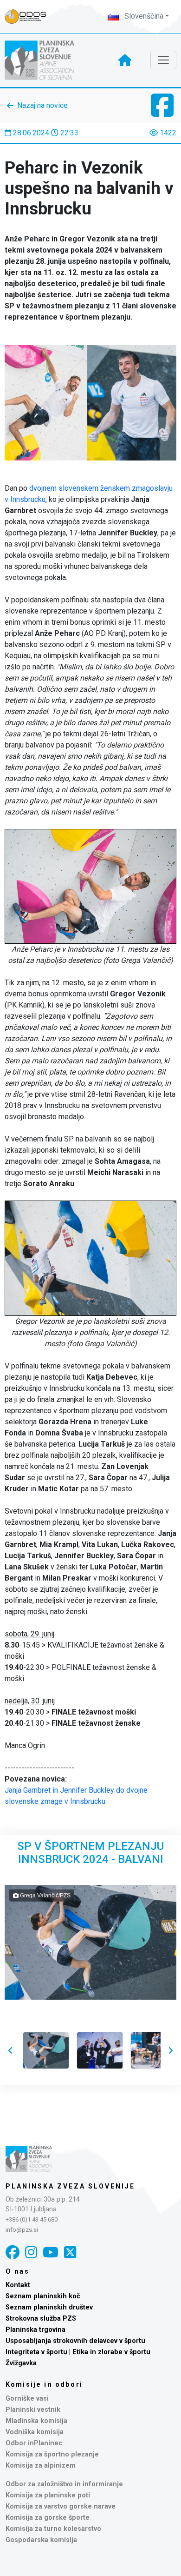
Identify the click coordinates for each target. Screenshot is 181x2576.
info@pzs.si (22, 2230)
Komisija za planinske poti (48, 2495)
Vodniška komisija (35, 2432)
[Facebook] (13, 2252)
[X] (70, 2252)
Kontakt (18, 2285)
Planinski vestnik (33, 2410)
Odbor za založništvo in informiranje (64, 2484)
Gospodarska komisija (41, 2540)
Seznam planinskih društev (49, 2307)
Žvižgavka (21, 2363)
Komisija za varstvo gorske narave (61, 2506)
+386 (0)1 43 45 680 (32, 2219)
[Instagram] (31, 2252)
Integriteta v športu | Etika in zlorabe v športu (78, 2352)
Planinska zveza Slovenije (70, 2186)
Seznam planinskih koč (43, 2296)
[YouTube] (51, 2252)
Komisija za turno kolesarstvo (53, 2529)
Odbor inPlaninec (34, 2443)
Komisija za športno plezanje (52, 2454)
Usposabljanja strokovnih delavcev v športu (75, 2341)
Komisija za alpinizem (41, 2466)
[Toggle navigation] (163, 60)
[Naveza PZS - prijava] (30, 17)
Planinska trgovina (36, 2330)
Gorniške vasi (27, 2399)
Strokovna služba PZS (41, 2319)
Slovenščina (143, 16)
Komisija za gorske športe (48, 2518)
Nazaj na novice (42, 105)
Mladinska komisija (36, 2421)
